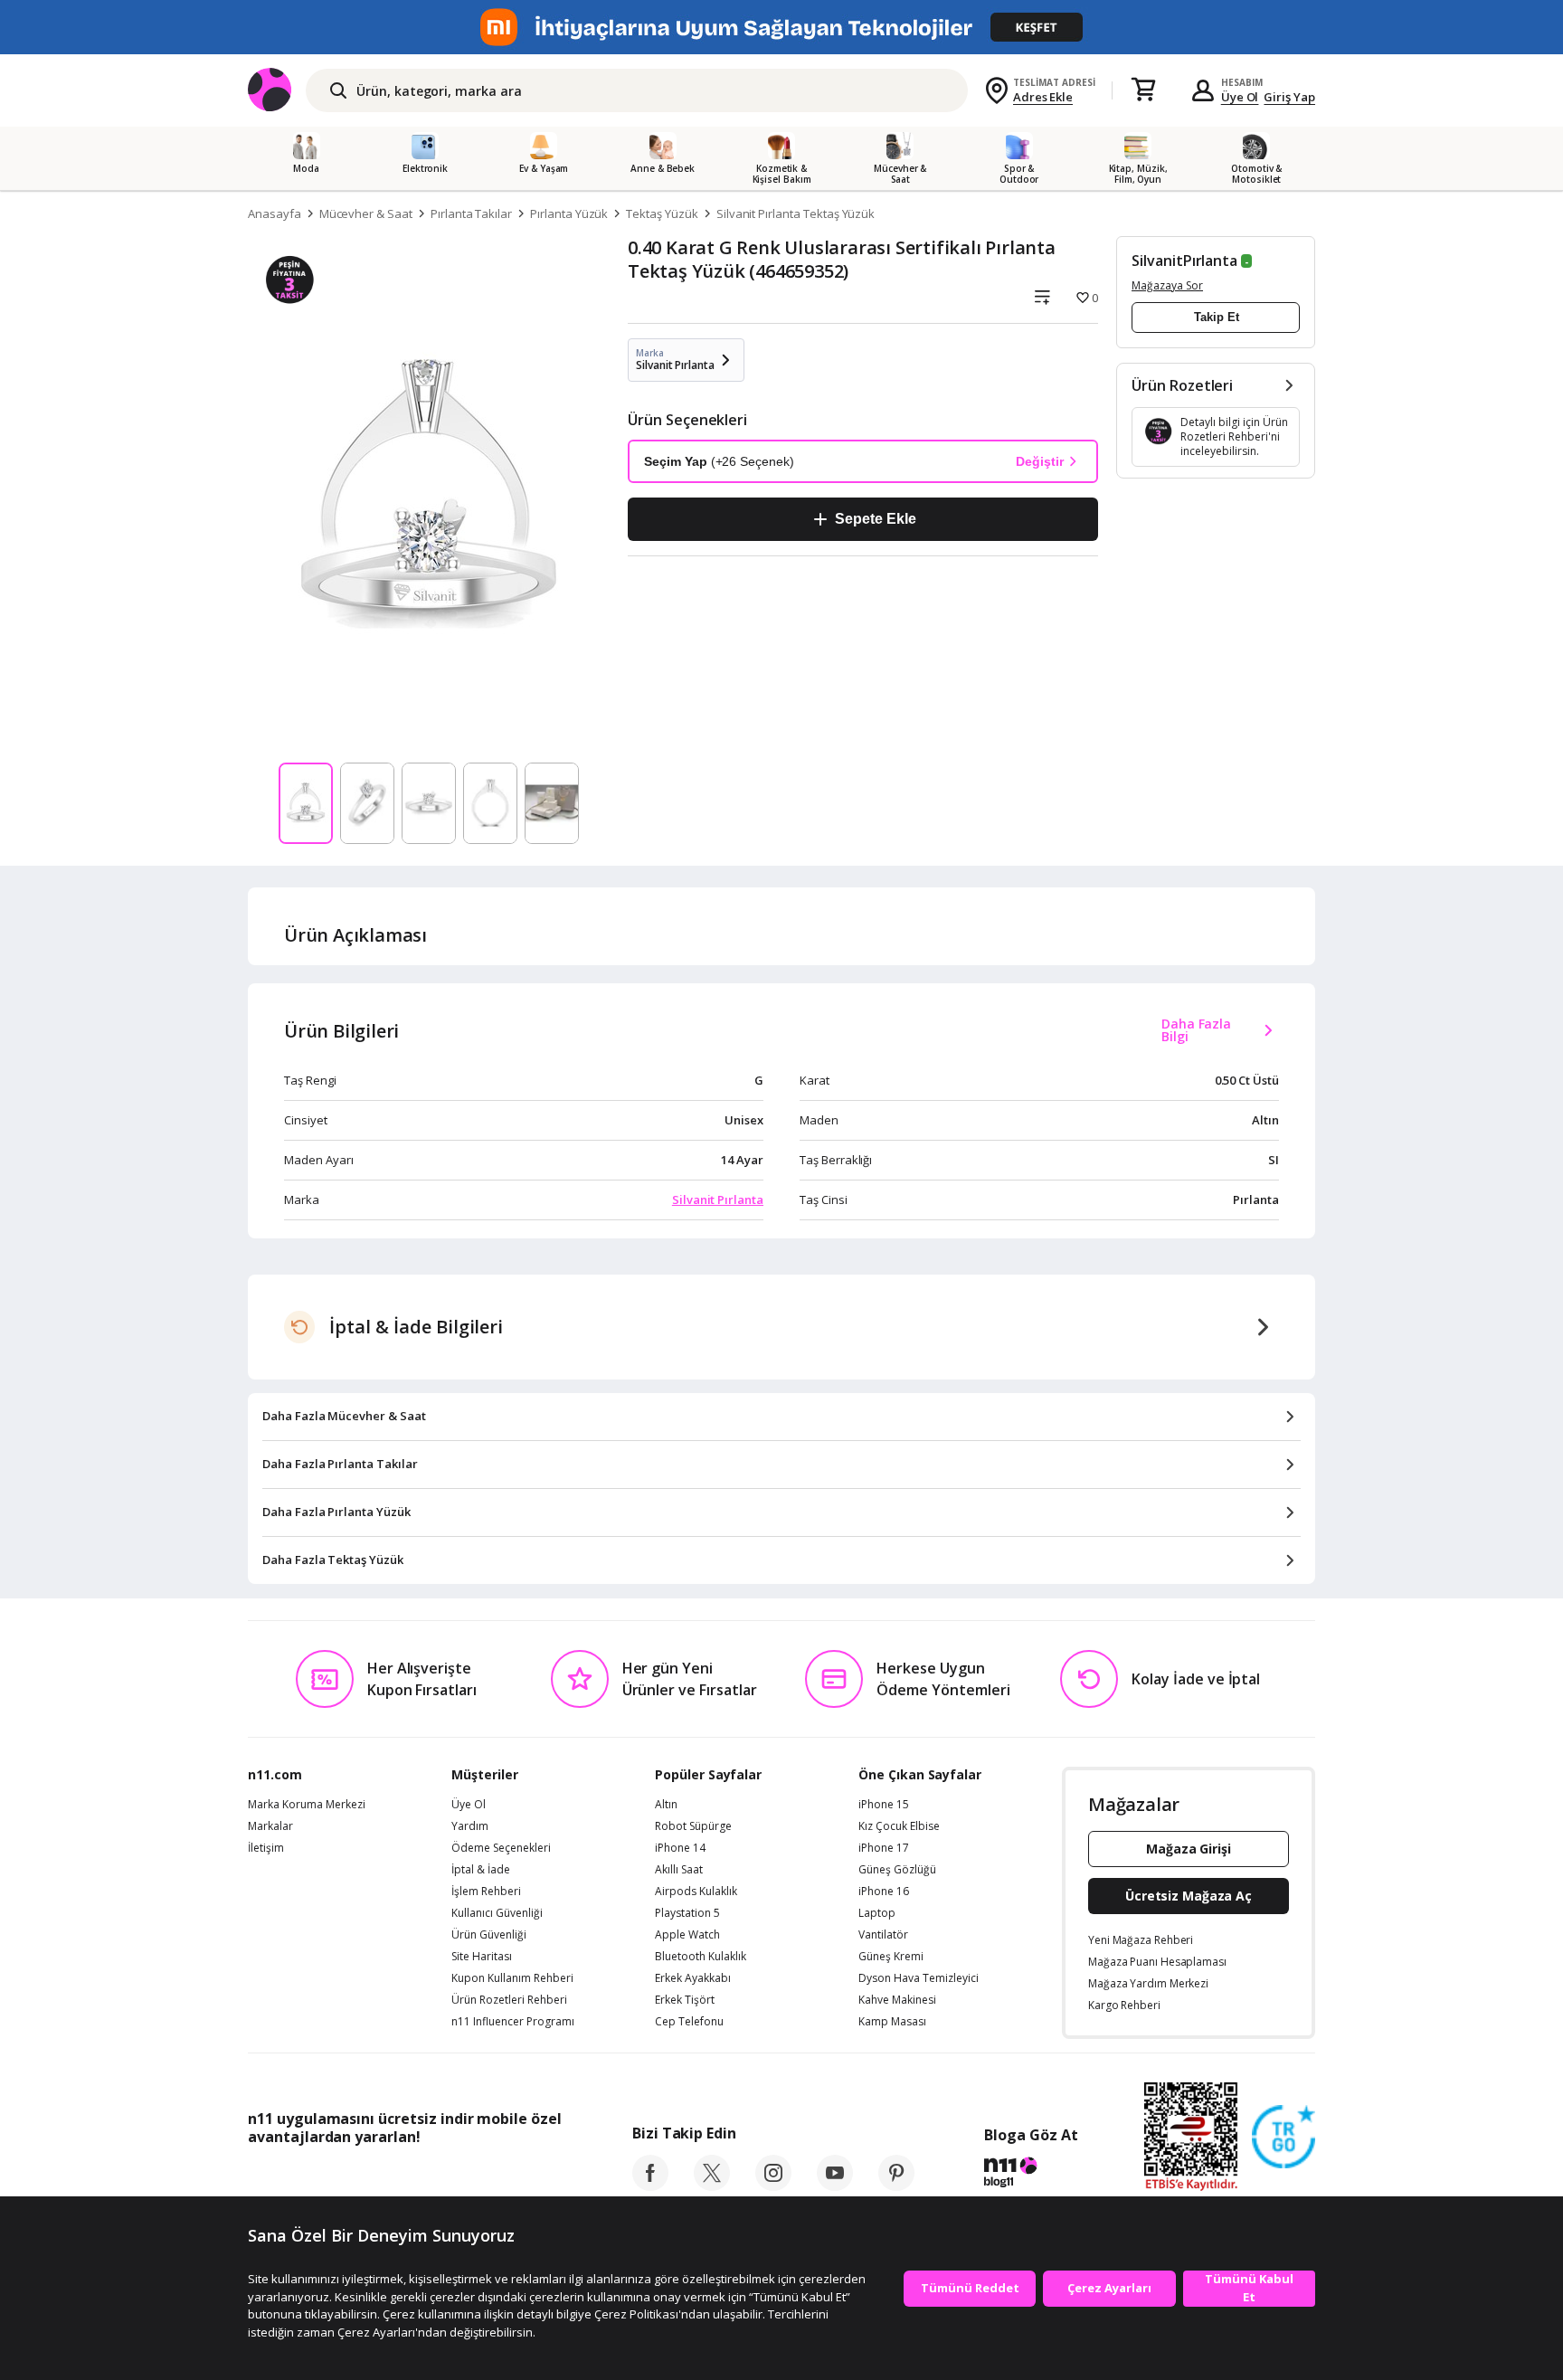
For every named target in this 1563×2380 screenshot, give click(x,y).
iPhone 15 (884, 1805)
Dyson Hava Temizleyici (919, 1978)
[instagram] (773, 2186)
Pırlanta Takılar (471, 213)
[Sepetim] (1143, 90)
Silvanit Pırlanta (718, 1199)
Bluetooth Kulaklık (701, 1957)
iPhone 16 (884, 1892)
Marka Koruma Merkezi (307, 1805)
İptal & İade (481, 1870)
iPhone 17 (884, 1848)
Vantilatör (883, 1935)
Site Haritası (482, 1957)
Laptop (877, 1913)
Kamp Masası (892, 2022)
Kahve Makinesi (897, 2000)
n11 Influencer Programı (513, 2022)
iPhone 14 (680, 1848)
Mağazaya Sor (1167, 285)
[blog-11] (1031, 2175)
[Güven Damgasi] (1284, 2138)
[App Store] (303, 2177)
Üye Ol (1240, 97)
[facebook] (650, 2186)
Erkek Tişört (685, 2000)
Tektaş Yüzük (662, 213)
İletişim (266, 1848)
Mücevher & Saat (366, 213)
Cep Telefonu (689, 2022)
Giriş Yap (1289, 97)
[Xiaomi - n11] (781, 27)
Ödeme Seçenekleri (501, 1848)
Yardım (470, 1826)
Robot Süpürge (693, 1826)
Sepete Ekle (875, 519)
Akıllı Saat (679, 1870)
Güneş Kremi (891, 1957)
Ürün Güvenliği (489, 1935)
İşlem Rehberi (486, 1892)
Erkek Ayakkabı (693, 1978)
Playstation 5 (687, 1913)
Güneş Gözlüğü (897, 1870)
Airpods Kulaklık (696, 1892)
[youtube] (835, 2186)
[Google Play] (415, 2177)
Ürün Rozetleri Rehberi (509, 2000)
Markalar (270, 1826)
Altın (666, 1805)
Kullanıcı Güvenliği (497, 1913)
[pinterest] (896, 2186)
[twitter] (712, 2186)
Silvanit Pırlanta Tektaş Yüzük (796, 213)
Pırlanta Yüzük (569, 213)
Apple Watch (687, 1935)
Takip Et (1217, 317)
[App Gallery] (520, 2177)
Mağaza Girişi (1189, 1849)
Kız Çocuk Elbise (899, 1826)
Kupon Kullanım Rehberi (512, 1978)
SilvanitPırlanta (1184, 261)
